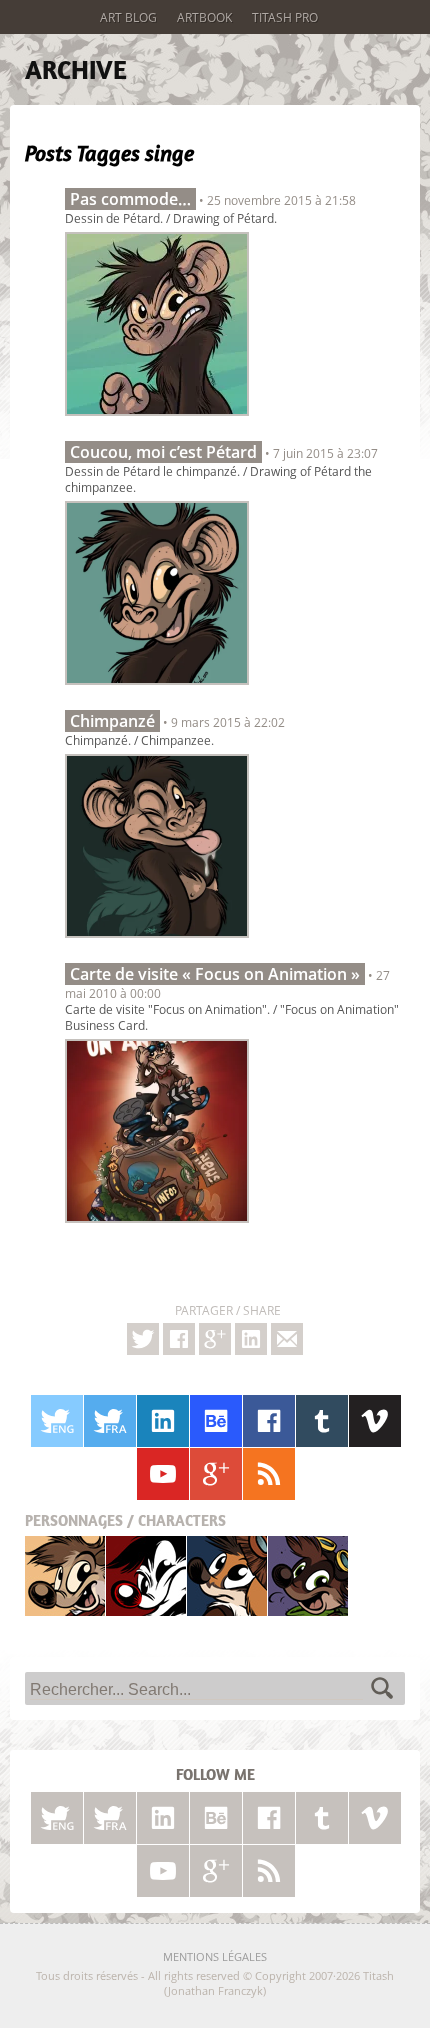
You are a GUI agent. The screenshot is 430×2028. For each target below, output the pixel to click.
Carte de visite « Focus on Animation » (215, 974)
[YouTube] (163, 1474)
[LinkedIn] (163, 1421)
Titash (65, 1575)
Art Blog (128, 17)
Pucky (227, 1575)
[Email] (287, 1339)
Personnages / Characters (125, 1520)
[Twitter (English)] (57, 1421)
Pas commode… (130, 199)
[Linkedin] (251, 1339)
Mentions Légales (215, 1956)
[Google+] (215, 1339)
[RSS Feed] (269, 1474)
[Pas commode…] (157, 421)
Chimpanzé (112, 721)
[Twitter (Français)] (110, 1421)
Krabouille (308, 1575)
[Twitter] (143, 1339)
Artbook (204, 17)
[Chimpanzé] (157, 943)
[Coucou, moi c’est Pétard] (157, 690)
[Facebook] (179, 1339)
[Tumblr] (322, 1421)
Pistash (146, 1575)
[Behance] (216, 1421)
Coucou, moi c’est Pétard (163, 452)
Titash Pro (285, 17)
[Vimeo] (375, 1421)
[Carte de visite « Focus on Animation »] (157, 1228)
